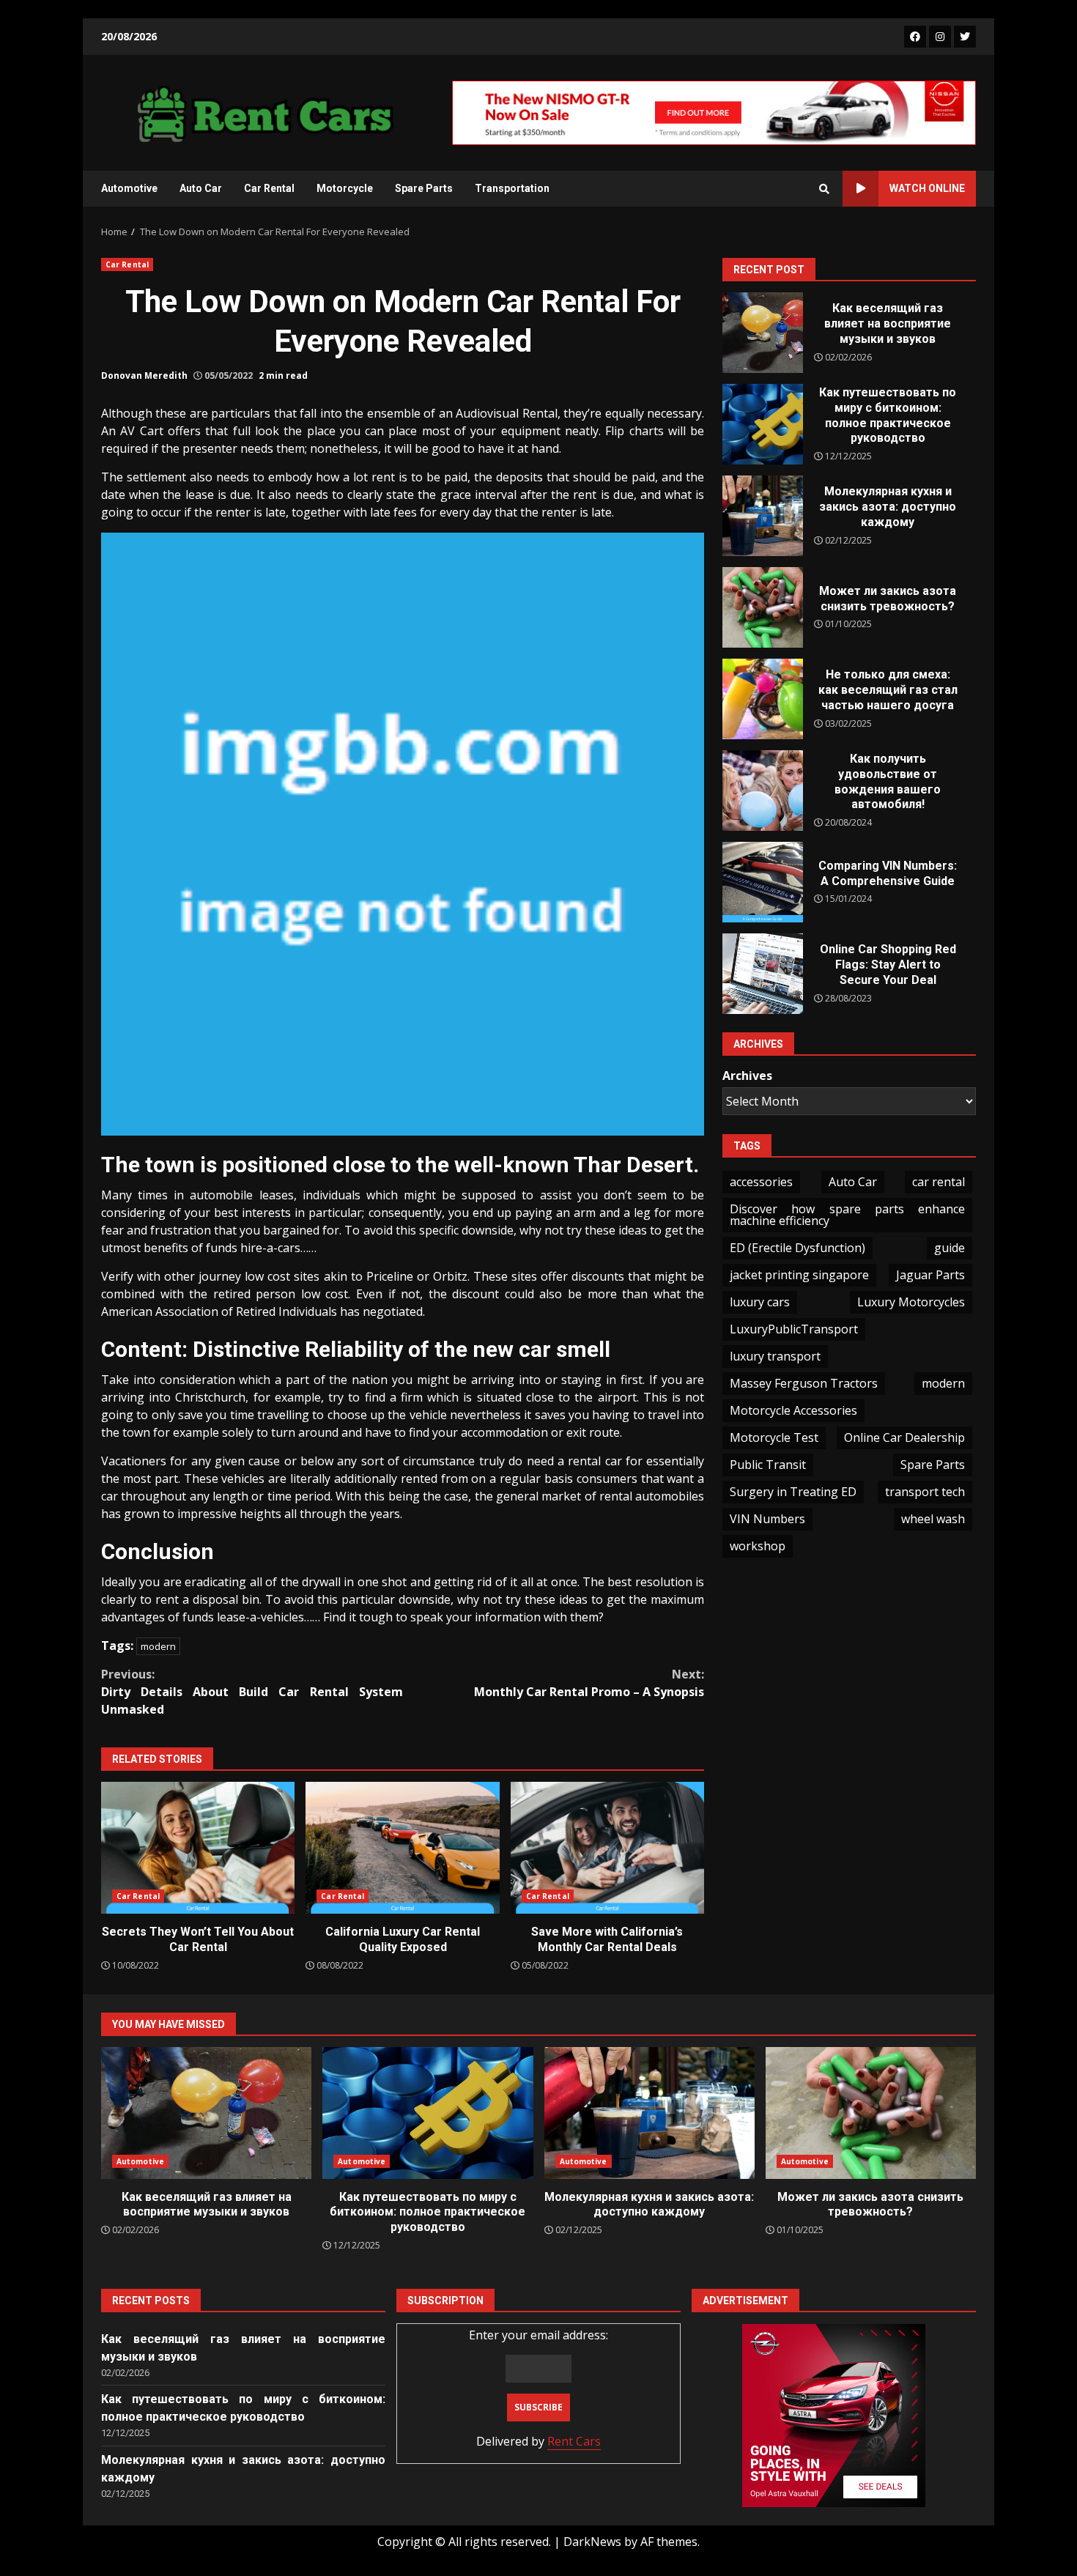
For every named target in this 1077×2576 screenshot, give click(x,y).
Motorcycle (345, 188)
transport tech (925, 1492)
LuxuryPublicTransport (794, 1329)
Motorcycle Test (774, 1437)
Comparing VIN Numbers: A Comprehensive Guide (763, 882)
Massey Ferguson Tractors (804, 1383)
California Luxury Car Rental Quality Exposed (402, 1848)
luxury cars (760, 1302)
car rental (939, 1182)
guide (950, 1248)
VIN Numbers (767, 1519)
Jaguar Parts (930, 1275)
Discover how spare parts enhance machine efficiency (847, 1215)
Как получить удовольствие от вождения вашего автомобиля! (763, 791)
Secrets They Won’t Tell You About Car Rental (198, 1848)
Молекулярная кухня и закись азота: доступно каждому (763, 516)
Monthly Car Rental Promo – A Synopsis (589, 1683)
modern (158, 1646)
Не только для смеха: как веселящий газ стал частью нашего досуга (763, 699)
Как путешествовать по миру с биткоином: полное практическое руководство (763, 424)
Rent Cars (574, 2441)
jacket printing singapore (799, 1275)
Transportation (512, 188)
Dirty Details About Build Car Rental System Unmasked (252, 1692)
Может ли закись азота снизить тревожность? (763, 607)
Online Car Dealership (904, 1437)
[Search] (824, 189)
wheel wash (933, 1519)
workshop (758, 1546)
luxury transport (775, 1356)
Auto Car (201, 188)
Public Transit (768, 1465)
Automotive (129, 188)
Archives (747, 1075)
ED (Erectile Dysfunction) (797, 1248)
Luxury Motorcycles (911, 1302)
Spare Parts (424, 188)
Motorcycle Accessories (793, 1410)
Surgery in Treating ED (793, 1492)
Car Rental (269, 188)
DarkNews (592, 2542)
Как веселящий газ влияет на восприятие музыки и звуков (763, 333)
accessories (761, 1182)
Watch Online (927, 188)
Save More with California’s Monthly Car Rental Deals (607, 1848)
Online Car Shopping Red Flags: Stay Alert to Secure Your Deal (763, 974)
